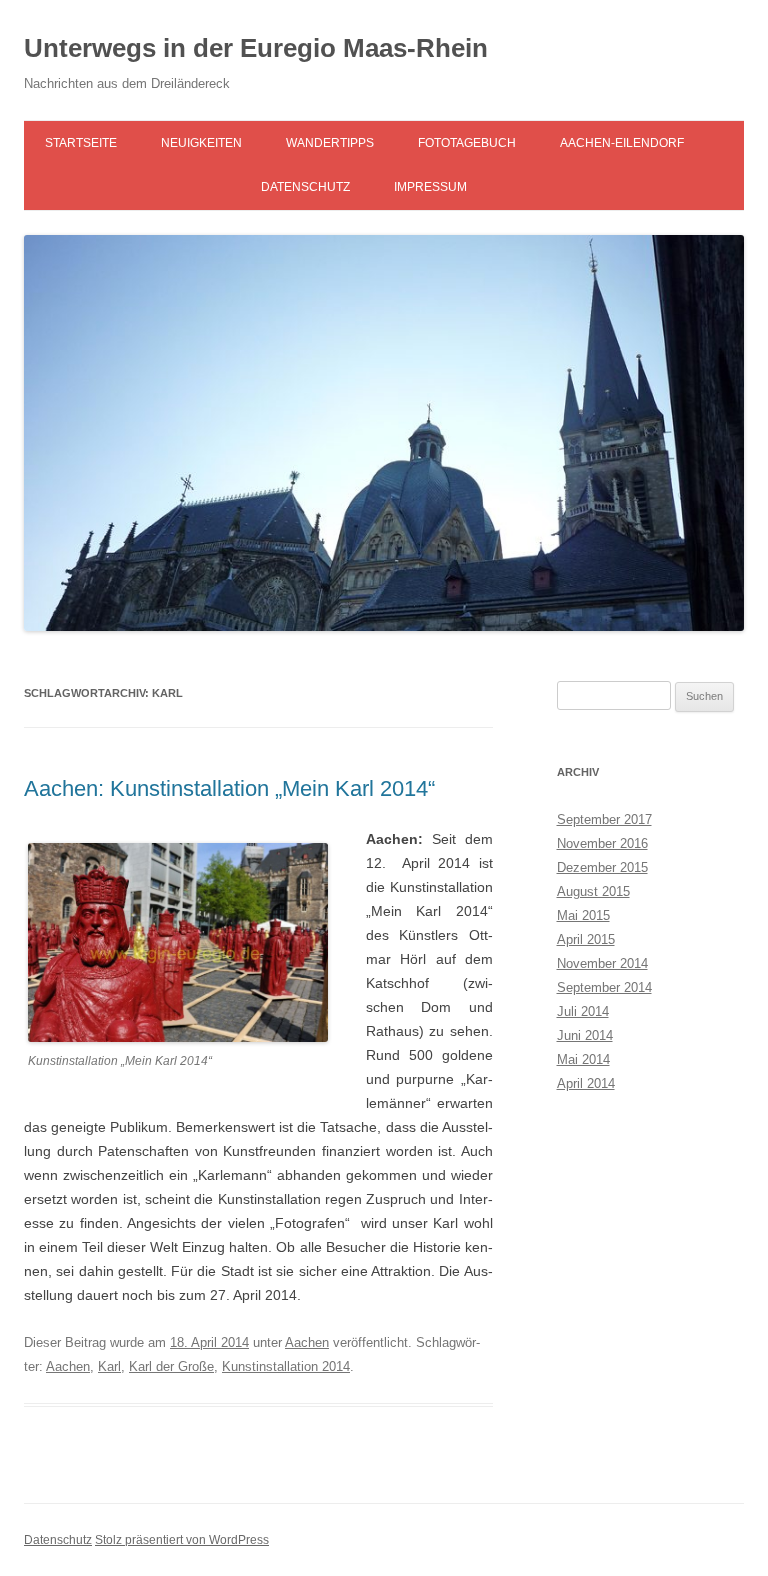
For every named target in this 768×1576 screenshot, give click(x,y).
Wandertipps (330, 143)
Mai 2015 (583, 915)
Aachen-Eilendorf (622, 143)
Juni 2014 (585, 1035)
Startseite (81, 143)
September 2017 (604, 819)
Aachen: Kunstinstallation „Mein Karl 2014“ (229, 788)
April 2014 (586, 1083)
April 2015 (586, 939)
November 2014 (602, 963)
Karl (109, 1366)
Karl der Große (171, 1366)
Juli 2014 (583, 1011)
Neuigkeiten (201, 143)
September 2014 (604, 987)
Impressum (430, 187)
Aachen (307, 1342)
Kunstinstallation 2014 (286, 1366)
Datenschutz (305, 187)
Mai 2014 (583, 1059)
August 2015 (593, 891)
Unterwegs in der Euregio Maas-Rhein (256, 48)
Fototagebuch (467, 143)
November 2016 (602, 843)
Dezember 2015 (602, 867)
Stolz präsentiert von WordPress (182, 1540)
